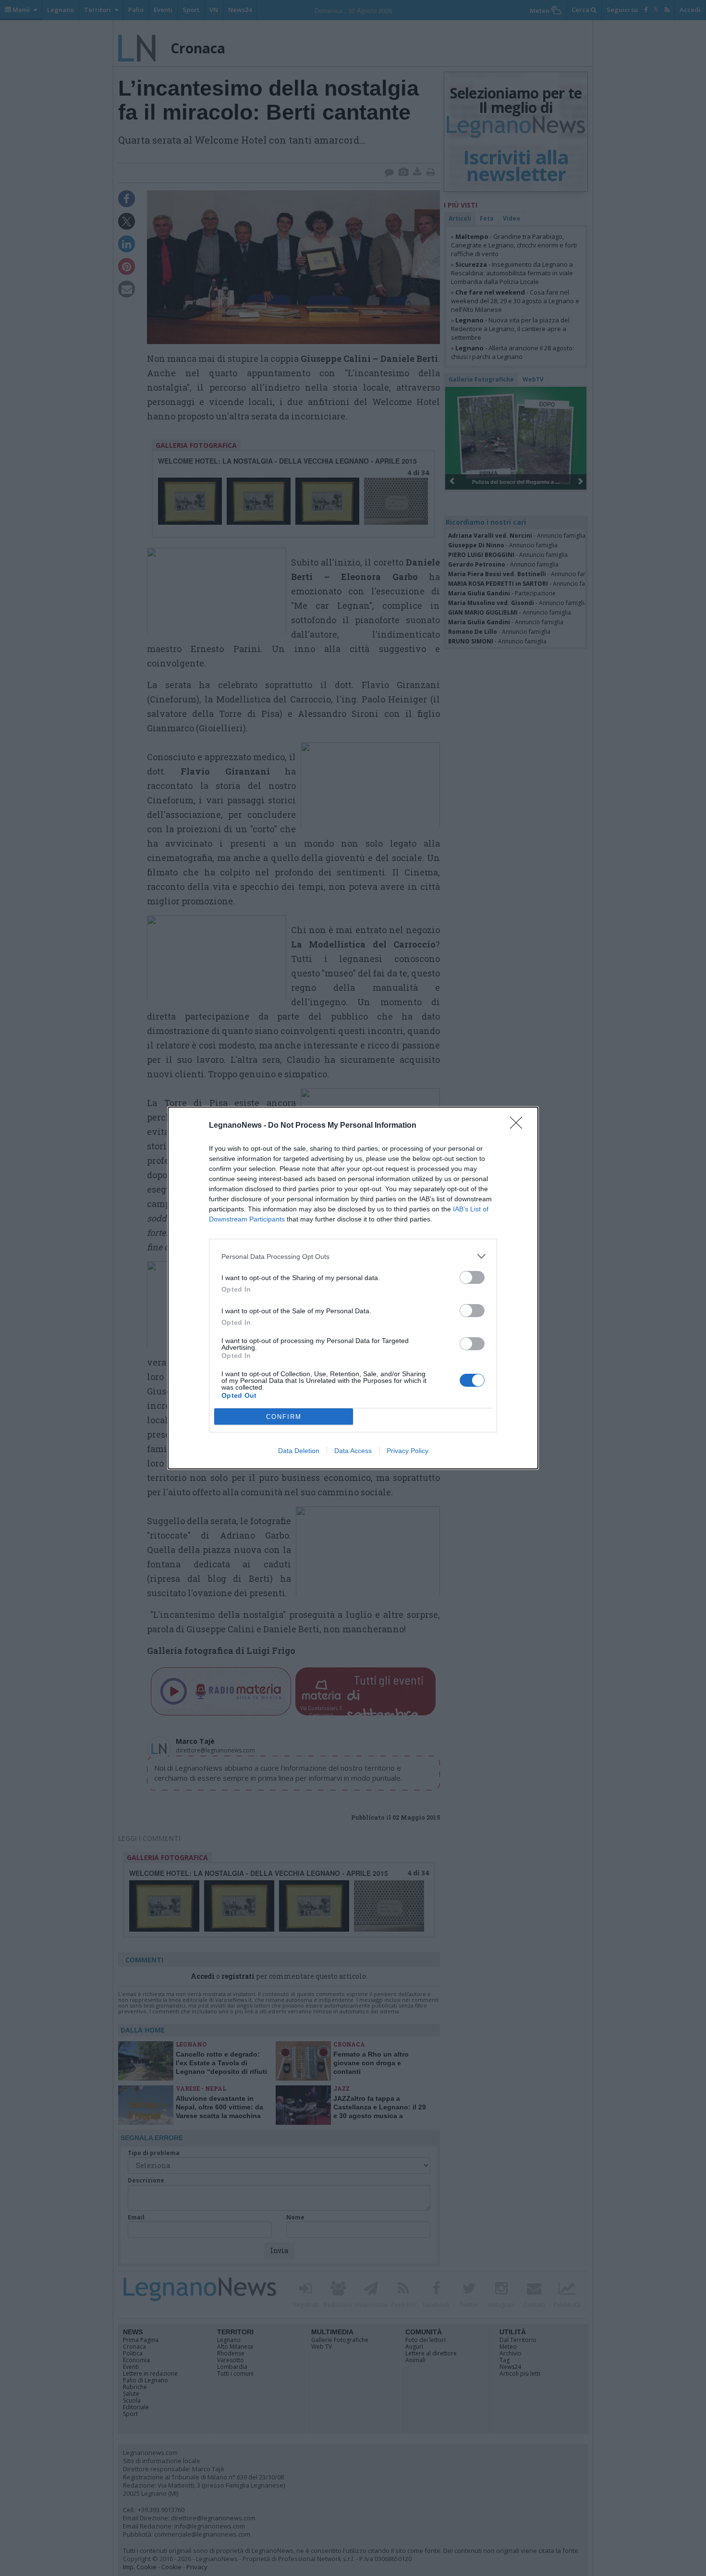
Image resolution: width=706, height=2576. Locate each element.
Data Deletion (299, 1451)
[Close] (519, 1126)
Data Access (353, 1451)
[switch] (472, 1277)
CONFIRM (284, 1417)
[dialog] (353, 1288)
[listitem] (353, 1256)
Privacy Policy (408, 1451)
